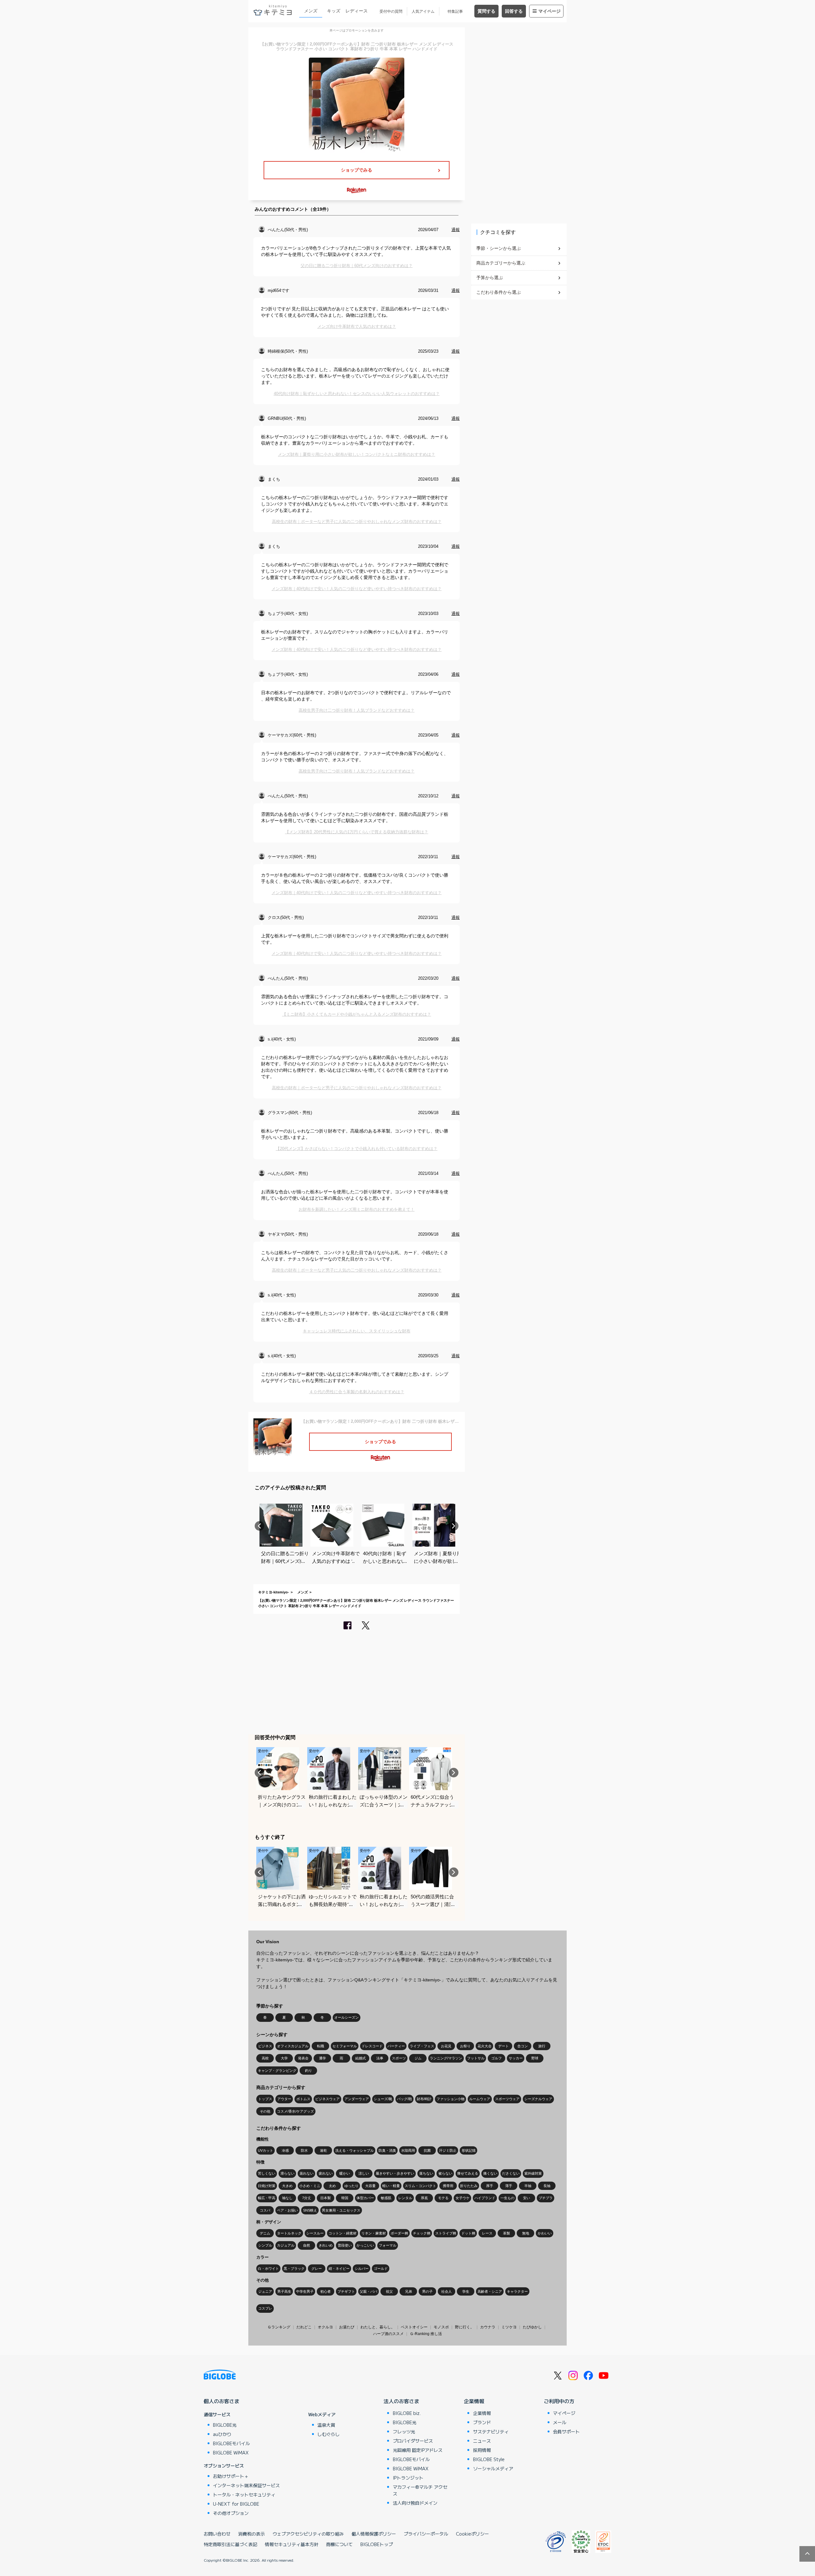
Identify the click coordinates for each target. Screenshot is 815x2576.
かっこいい (365, 2245)
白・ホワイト (268, 2269)
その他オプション (231, 2513)
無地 (526, 2233)
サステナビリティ (491, 2431)
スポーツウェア (507, 2099)
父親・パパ (369, 2291)
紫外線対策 (533, 2173)
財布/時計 (424, 2099)
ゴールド (381, 2269)
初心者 (326, 2291)
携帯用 (448, 2186)
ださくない (511, 2173)
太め (332, 2186)
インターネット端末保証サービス (246, 2485)
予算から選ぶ (490, 278)
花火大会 (485, 2046)
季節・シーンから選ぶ (499, 248)
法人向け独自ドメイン (415, 2503)
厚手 (490, 2186)
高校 (265, 2058)
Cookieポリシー (472, 2534)
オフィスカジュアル (293, 2046)
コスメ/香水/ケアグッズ (295, 2111)
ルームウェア (480, 2099)
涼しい (364, 2173)
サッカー (516, 2058)
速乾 (323, 2150)
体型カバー (365, 2198)
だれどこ (304, 2327)
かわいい (545, 2233)
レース (487, 2233)
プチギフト (346, 2291)
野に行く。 (464, 2327)
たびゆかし (532, 2327)
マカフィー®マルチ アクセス (420, 2490)
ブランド (482, 2422)
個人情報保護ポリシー (374, 2534)
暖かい (345, 2173)
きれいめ (326, 2245)
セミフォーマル (345, 2046)
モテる (443, 2198)
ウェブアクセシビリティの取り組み (308, 2534)
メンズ (311, 11)
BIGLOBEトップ (377, 2544)
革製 (507, 2233)
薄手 (509, 2186)
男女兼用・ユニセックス (341, 2210)
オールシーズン (347, 2017)
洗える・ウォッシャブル (354, 2150)
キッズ (334, 11)
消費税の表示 (252, 2534)
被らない (445, 2173)
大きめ (287, 2186)
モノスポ (441, 2327)
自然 (307, 2245)
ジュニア (265, 2291)
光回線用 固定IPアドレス (418, 2450)
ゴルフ (496, 2058)
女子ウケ (463, 2198)
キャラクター (517, 2291)
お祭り (465, 2046)
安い (527, 2198)
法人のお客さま (401, 2401)
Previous (259, 1526)
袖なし (287, 2198)
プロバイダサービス (413, 2441)
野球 (535, 2058)
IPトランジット (408, 2478)
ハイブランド (485, 2198)
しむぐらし (329, 2434)
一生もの (507, 2198)
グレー (317, 2269)
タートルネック (289, 2233)
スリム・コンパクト (420, 2186)
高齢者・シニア (490, 2291)
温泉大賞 (326, 2425)
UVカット (266, 2150)
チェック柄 (422, 2233)
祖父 (389, 2291)
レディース (357, 11)
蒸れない (307, 2173)
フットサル (476, 2058)
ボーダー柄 (399, 2233)
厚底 (424, 2198)
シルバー (362, 2269)
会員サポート (566, 2431)
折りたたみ (469, 2186)
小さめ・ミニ (310, 2186)
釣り (308, 2071)
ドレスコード (372, 2046)
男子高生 (284, 2291)
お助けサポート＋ (231, 2476)
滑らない (287, 2173)
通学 (322, 2058)
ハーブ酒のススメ (388, 2334)
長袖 (547, 2186)
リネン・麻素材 (374, 2233)
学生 (466, 2291)
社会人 (446, 2291)
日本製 (326, 2198)
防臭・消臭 (387, 2150)
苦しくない (267, 2173)
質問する (486, 11)
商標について (339, 2544)
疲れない (326, 2173)
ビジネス (265, 2046)
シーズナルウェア (538, 2099)
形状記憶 (469, 2150)
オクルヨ (325, 2327)
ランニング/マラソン (446, 2058)
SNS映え (310, 2210)
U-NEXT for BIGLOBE (236, 2504)
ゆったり (351, 2186)
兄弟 (408, 2291)
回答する (514, 11)
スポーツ (399, 2058)
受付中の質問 (391, 11)
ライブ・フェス (422, 2046)
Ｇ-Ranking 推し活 (426, 2334)
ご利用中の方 (559, 2401)
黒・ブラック (294, 2269)
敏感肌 (386, 2198)
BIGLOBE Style (489, 2459)
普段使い (345, 2245)
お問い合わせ (217, 2534)
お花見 (446, 2046)
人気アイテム (423, 11)
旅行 (542, 2046)
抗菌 (427, 2150)
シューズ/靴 (383, 2099)
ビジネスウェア (327, 2099)
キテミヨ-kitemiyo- (274, 1592)
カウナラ (488, 2327)
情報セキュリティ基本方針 (292, 2544)
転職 (321, 2046)
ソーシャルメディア (493, 2468)
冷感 (285, 2150)
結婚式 (361, 2058)
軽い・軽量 (391, 2186)
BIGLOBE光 (225, 2425)
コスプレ (265, 2308)
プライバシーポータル (426, 2534)
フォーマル (388, 2245)
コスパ (265, 2210)
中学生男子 (305, 2291)
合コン (523, 2046)
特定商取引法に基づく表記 (230, 2544)
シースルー (315, 2233)
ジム (418, 2058)
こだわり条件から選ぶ (499, 292)
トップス (265, 2099)
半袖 (528, 2186)
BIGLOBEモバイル (231, 2443)
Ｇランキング (279, 2327)
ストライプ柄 (446, 2233)
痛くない (490, 2173)
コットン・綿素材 (343, 2233)
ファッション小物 (450, 2099)
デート (503, 2046)
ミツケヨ (509, 2327)
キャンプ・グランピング (277, 2071)
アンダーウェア (357, 2099)
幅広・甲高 (267, 2198)
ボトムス (303, 2099)
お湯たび (347, 2327)
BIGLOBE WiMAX (231, 2452)
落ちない (426, 2173)
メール (560, 2422)
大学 (284, 2058)
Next (454, 1526)
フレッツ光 (404, 2431)
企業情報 (474, 2401)
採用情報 (482, 2450)
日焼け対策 (267, 2186)
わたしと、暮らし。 (378, 2327)
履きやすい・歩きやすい (395, 2173)
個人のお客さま (222, 2401)
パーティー (396, 2046)
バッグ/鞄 (404, 2099)
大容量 (370, 2186)
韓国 (345, 2198)
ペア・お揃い (287, 2210)
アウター (284, 2099)
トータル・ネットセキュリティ (244, 2495)
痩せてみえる (468, 2173)
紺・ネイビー (339, 2269)
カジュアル (286, 2245)
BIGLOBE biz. (407, 2413)
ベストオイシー (414, 2327)
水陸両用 (408, 2150)
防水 (304, 2150)
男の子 (427, 2291)
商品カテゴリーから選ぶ (501, 263)
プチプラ (546, 2198)
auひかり (222, 2434)
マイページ (549, 11)
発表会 (303, 2058)
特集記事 (455, 11)
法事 (380, 2058)
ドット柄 (468, 2233)
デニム (265, 2233)
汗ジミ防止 (448, 2150)
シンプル (265, 2245)
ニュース (482, 2441)
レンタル (405, 2198)
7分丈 (307, 2198)
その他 (265, 2111)
